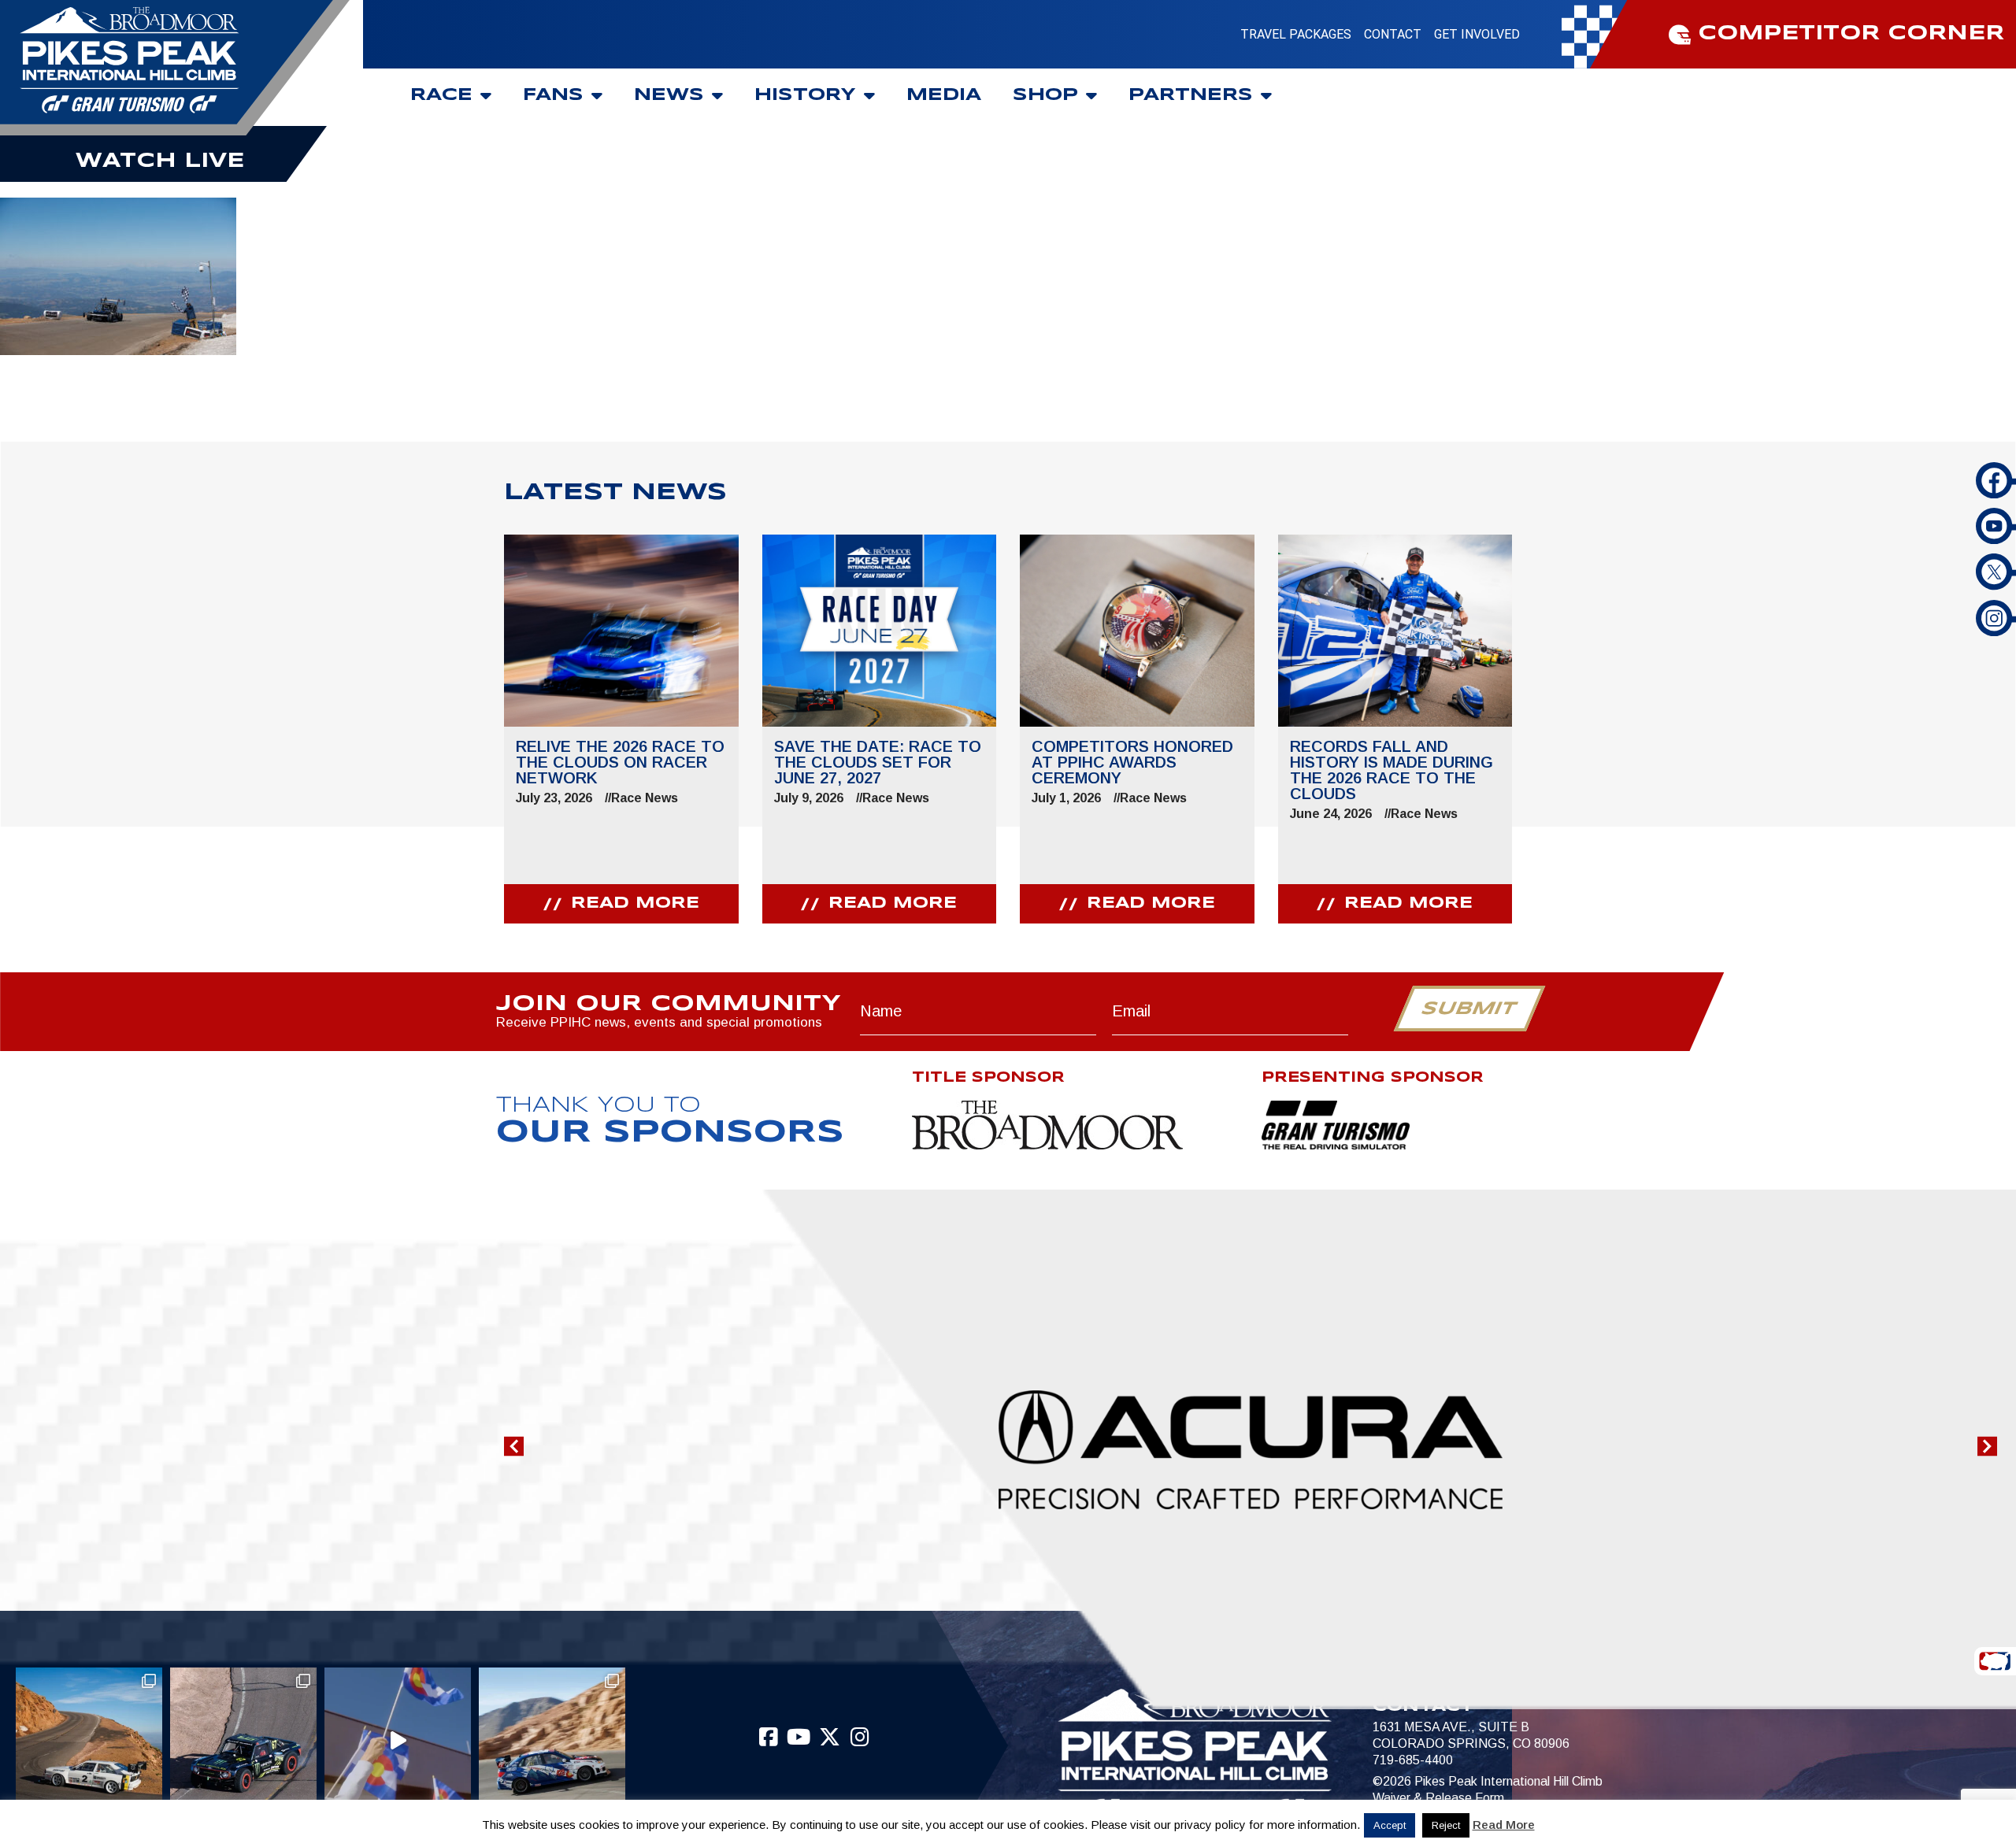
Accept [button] (1390, 1825)
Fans (553, 95)
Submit (1469, 1009)
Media (944, 95)
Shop (1045, 95)
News (669, 95)
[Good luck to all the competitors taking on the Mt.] (89, 1741)
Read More (1504, 1825)
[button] (514, 1447)
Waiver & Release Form (1438, 1798)
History (805, 95)
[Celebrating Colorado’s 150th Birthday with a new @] (398, 1741)
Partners (1191, 95)
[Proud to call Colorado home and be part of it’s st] (552, 1741)
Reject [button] (1446, 1825)
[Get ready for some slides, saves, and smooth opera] (243, 1741)
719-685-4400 (1413, 1760)
